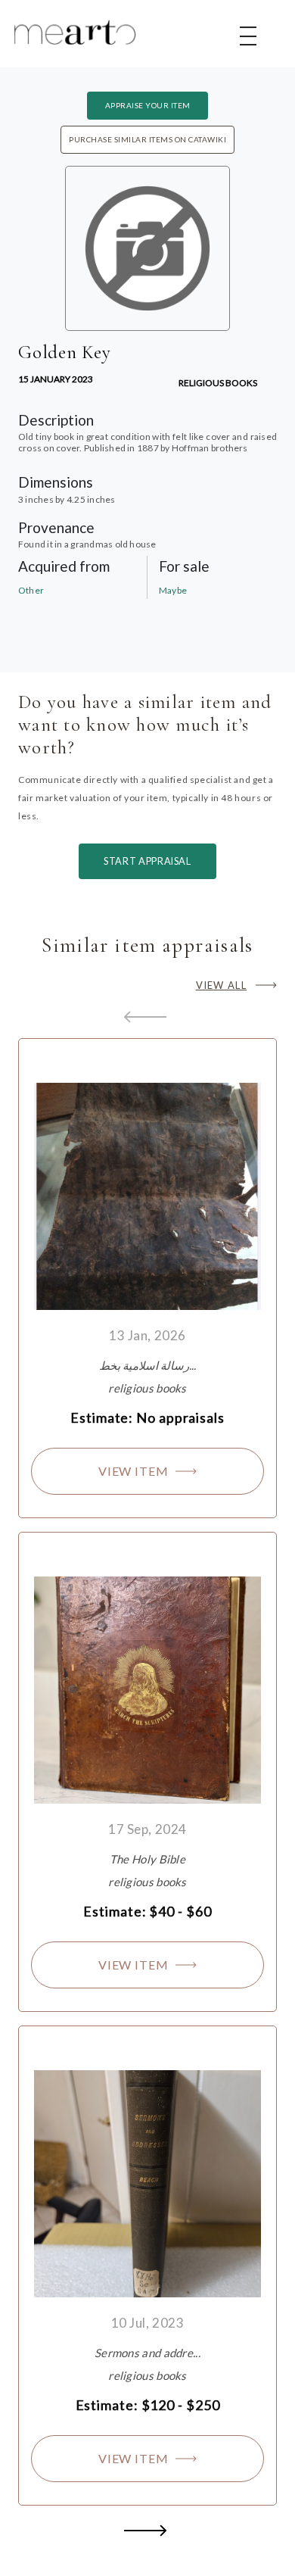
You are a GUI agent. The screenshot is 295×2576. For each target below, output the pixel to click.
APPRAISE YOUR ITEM (148, 105)
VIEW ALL (221, 985)
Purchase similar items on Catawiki (147, 139)
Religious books (218, 383)
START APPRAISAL (147, 861)
